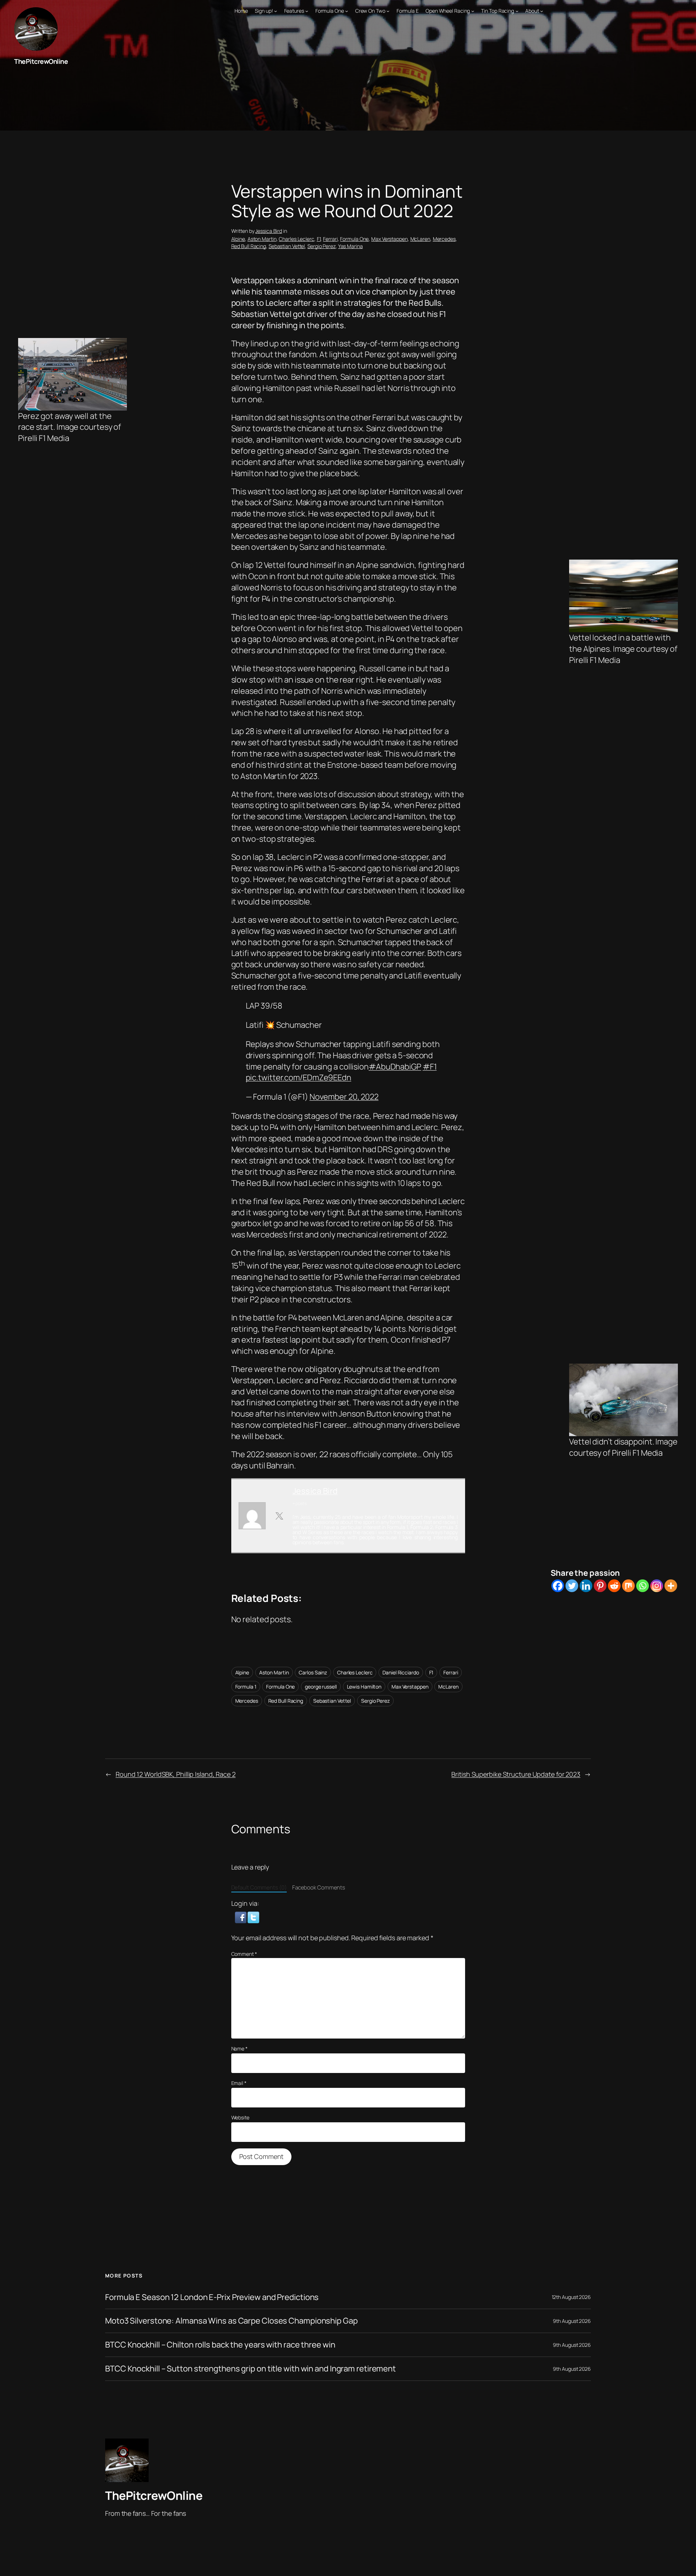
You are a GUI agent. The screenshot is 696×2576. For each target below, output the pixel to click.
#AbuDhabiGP (395, 1067)
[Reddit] (614, 1586)
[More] (671, 1586)
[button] (241, 1917)
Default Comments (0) (259, 1887)
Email (239, 2083)
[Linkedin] (586, 1586)
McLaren (420, 239)
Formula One (354, 239)
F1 (319, 239)
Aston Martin (262, 239)
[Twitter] (572, 1586)
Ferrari (330, 239)
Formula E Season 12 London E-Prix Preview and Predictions (212, 2297)
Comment (244, 1954)
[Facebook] (558, 1586)
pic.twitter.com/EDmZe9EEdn (299, 1077)
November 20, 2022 (344, 1097)
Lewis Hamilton (364, 1687)
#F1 (430, 1067)
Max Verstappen (390, 239)
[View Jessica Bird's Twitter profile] (279, 1516)
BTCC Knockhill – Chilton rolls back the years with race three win (220, 2345)
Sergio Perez (322, 246)
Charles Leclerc (297, 239)
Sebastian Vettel (287, 246)
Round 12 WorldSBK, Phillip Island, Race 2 (176, 1774)
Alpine (238, 239)
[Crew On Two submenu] (388, 11)
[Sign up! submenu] (275, 11)
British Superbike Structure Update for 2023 (516, 1774)
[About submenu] (542, 11)
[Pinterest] (600, 1586)
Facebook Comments (319, 1887)
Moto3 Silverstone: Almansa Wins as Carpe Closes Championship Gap (231, 2321)
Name (239, 2049)
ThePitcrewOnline (41, 61)
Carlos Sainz (313, 1672)
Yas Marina (351, 246)
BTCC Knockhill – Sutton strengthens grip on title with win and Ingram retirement (250, 2369)
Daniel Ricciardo (401, 1672)
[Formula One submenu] (347, 11)
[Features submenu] (307, 11)
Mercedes (444, 239)
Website (240, 2117)
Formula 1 (246, 1687)
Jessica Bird (269, 231)
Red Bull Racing (249, 246)
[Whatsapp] (643, 1586)
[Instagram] (657, 1586)
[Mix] (628, 1586)
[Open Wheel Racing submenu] (473, 11)
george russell (321, 1687)
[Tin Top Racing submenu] (517, 11)
